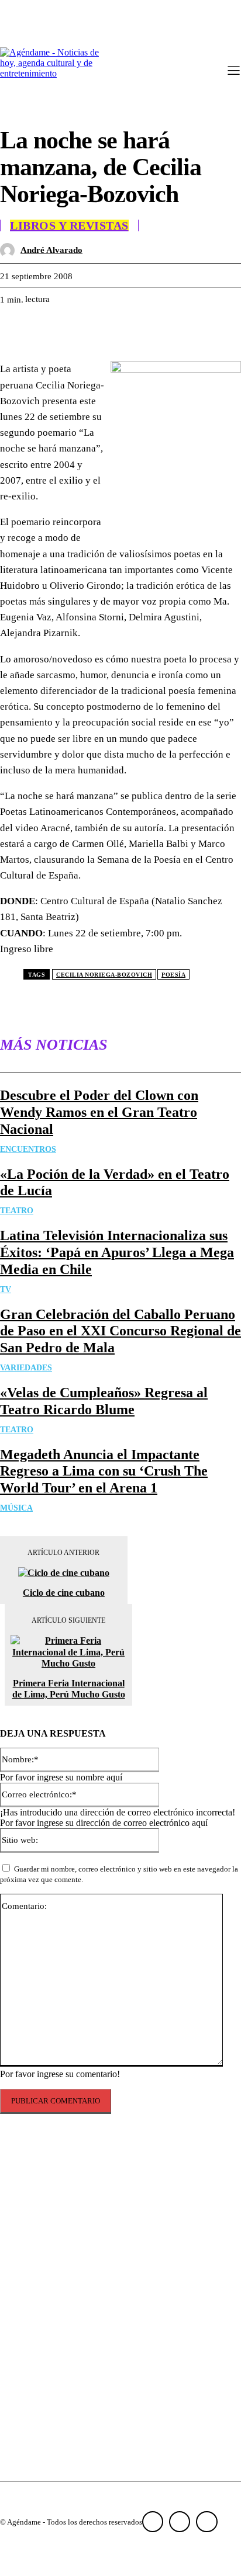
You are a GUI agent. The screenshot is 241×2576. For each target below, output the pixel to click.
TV (6, 1289)
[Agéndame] (53, 72)
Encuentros (28, 1149)
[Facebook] (19, 329)
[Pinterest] (104, 329)
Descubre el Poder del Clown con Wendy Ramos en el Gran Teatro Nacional (99, 1112)
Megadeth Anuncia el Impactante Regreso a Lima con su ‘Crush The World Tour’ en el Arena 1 (104, 1471)
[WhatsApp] (146, 329)
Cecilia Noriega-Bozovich (104, 975)
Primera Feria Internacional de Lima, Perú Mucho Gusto (69, 1689)
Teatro (17, 1211)
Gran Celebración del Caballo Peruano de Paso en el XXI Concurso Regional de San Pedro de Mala (120, 1331)
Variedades (26, 1368)
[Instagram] (180, 2522)
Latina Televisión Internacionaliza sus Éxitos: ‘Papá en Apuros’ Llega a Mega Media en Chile (117, 1252)
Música (16, 1508)
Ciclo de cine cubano (64, 1593)
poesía (173, 975)
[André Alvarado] (10, 250)
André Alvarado (51, 250)
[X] (61, 329)
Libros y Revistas (69, 225)
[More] (188, 329)
